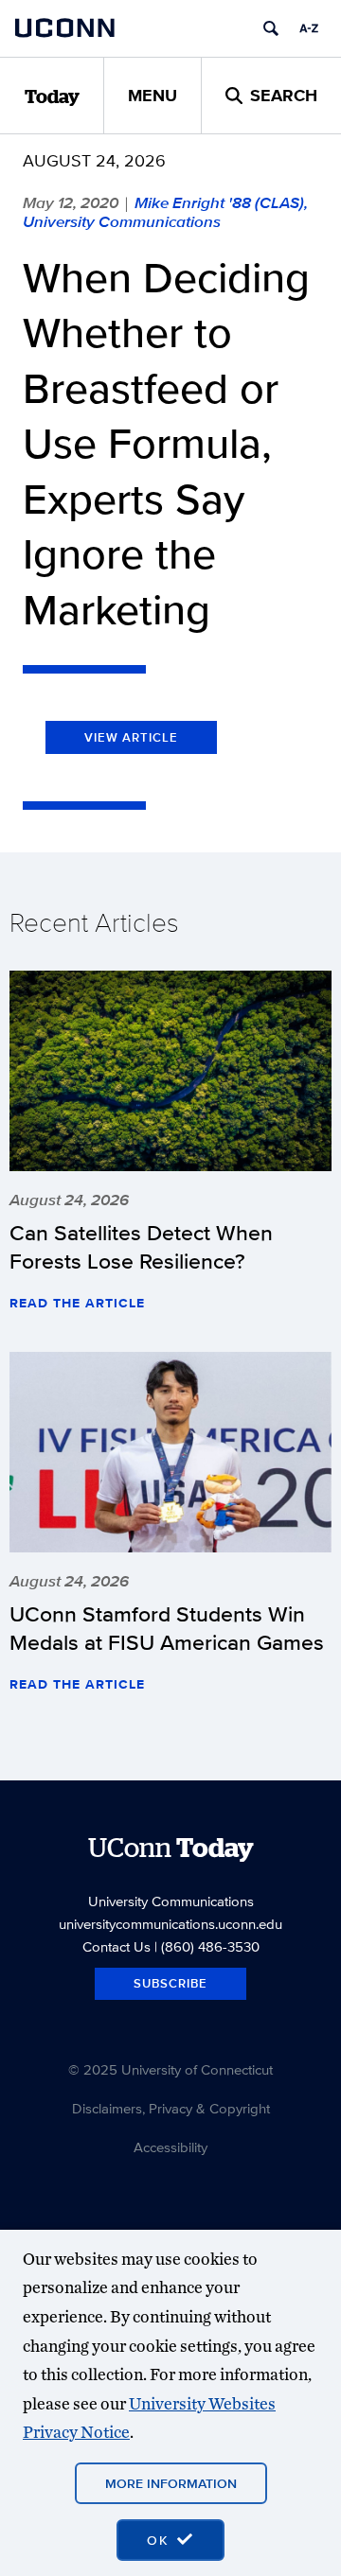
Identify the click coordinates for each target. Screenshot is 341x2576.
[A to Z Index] (309, 28)
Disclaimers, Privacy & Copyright (171, 2108)
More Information (171, 2483)
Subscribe (170, 1983)
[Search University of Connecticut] (271, 28)
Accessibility (170, 2147)
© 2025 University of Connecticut (170, 2069)
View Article (131, 737)
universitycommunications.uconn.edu (170, 1924)
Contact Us (117, 1946)
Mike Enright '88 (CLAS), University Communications (165, 212)
